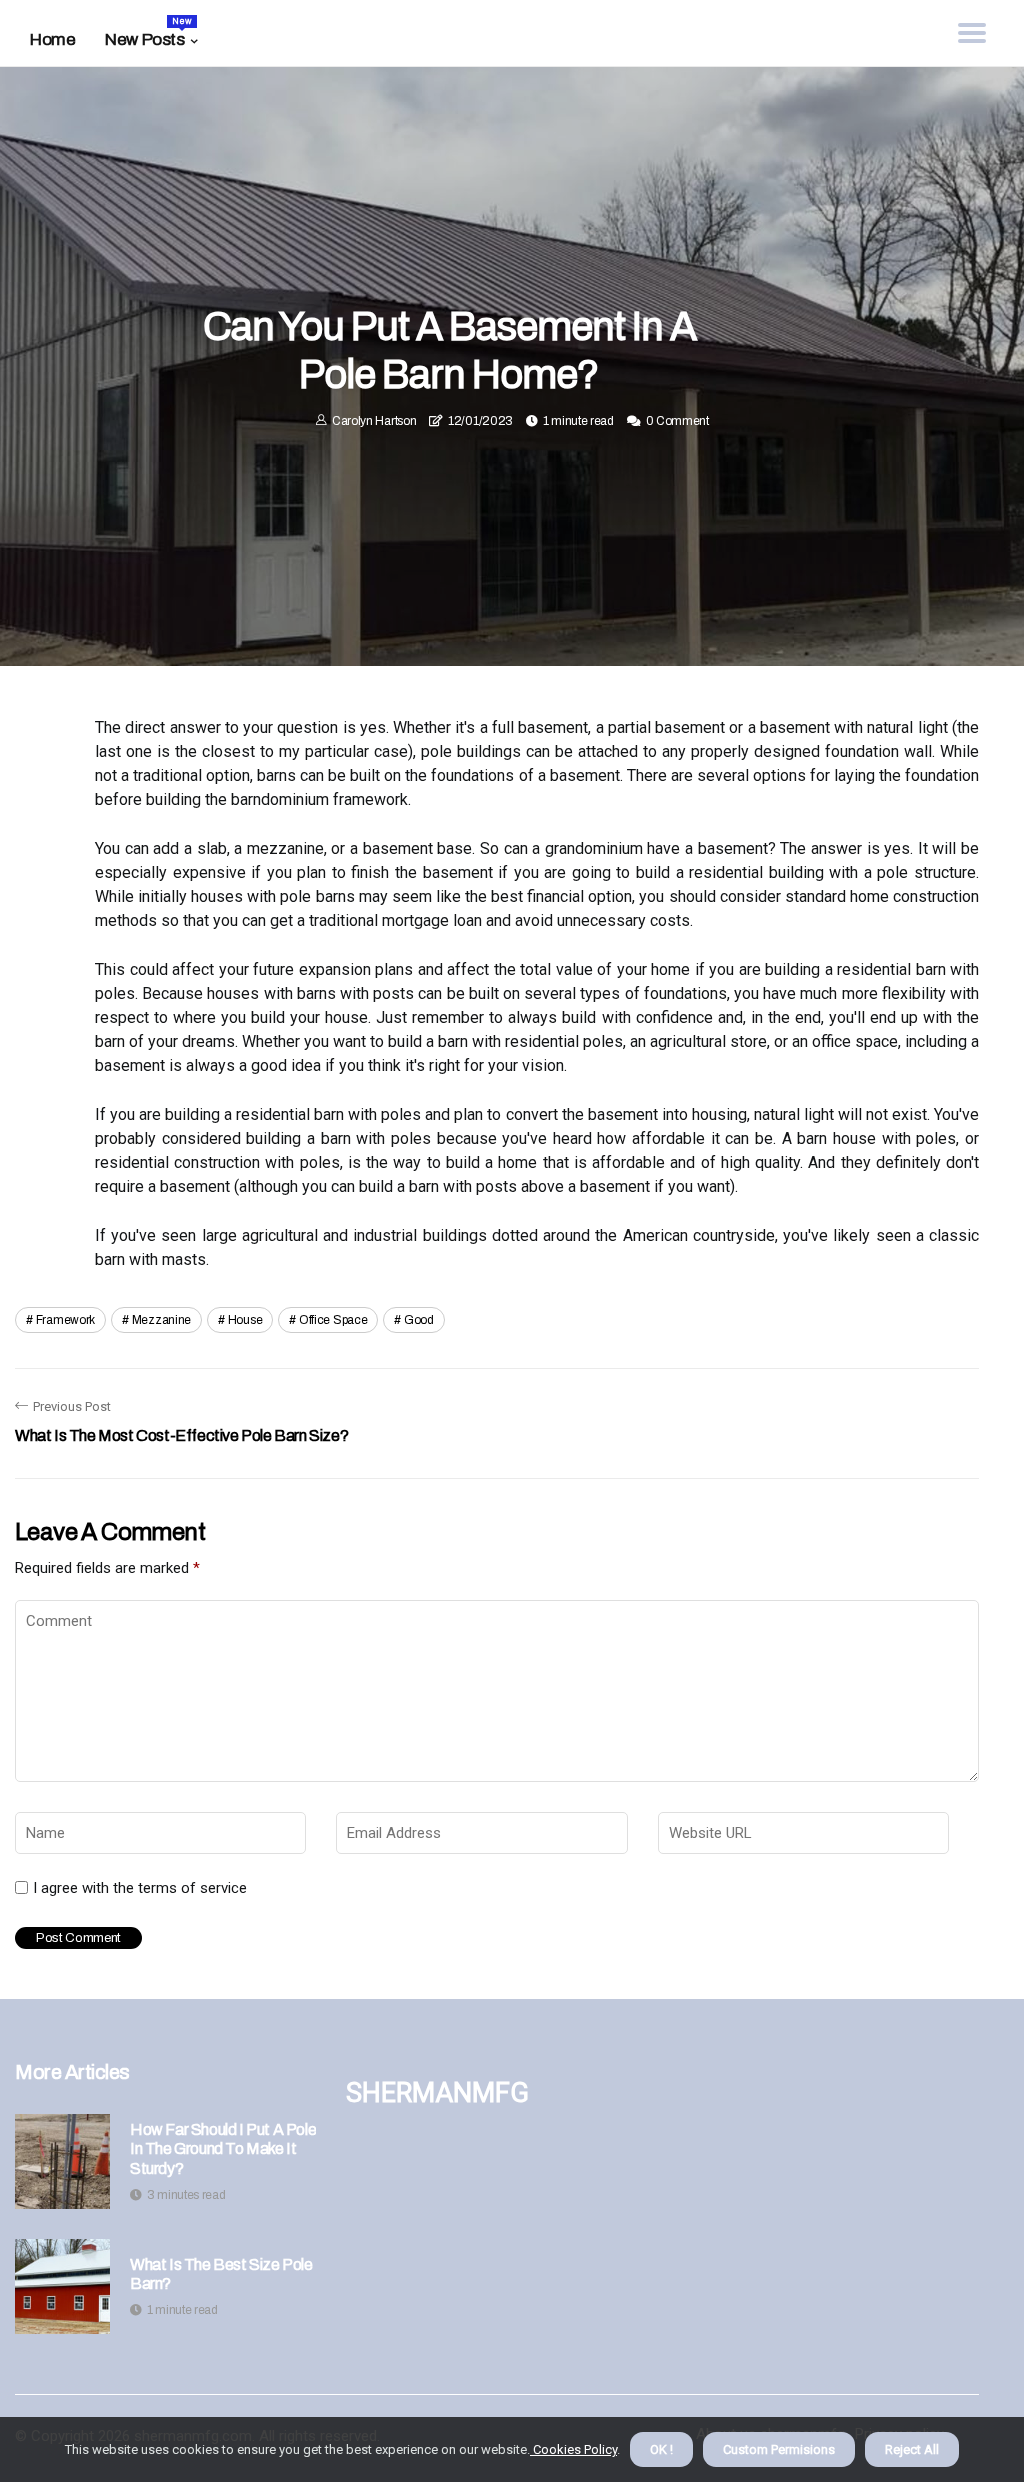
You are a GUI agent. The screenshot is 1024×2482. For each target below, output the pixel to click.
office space (333, 1320)
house (245, 1320)
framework (65, 1320)
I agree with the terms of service (140, 1888)
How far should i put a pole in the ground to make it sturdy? (223, 2148)
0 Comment (677, 421)
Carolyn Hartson (374, 421)
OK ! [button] (661, 2449)
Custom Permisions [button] (779, 2449)
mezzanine (161, 1320)
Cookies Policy (573, 2449)
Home (52, 39)
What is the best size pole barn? (221, 2274)
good (419, 1320)
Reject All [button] (912, 2449)
